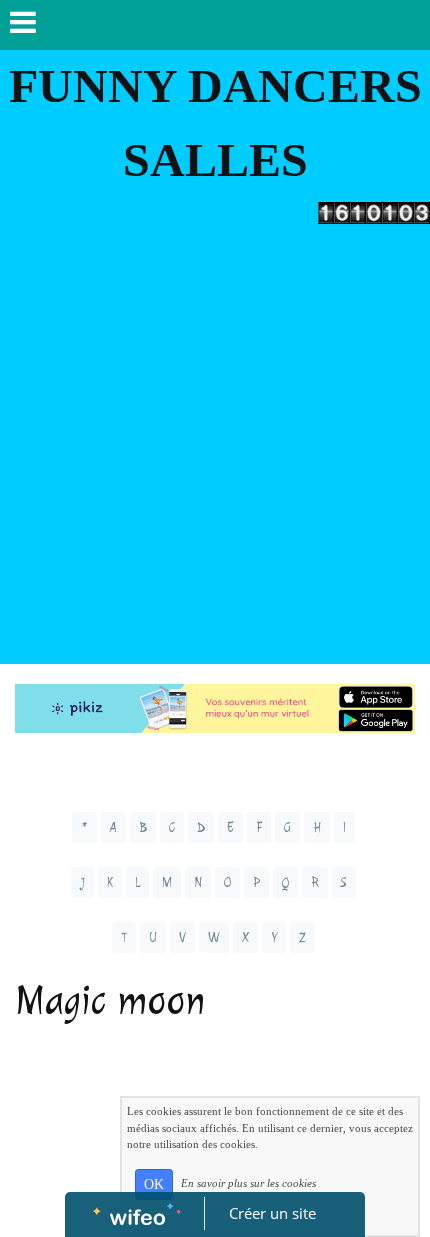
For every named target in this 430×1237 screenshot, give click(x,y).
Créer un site (272, 1213)
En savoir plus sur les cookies (248, 1183)
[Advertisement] (215, 449)
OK (154, 1184)
